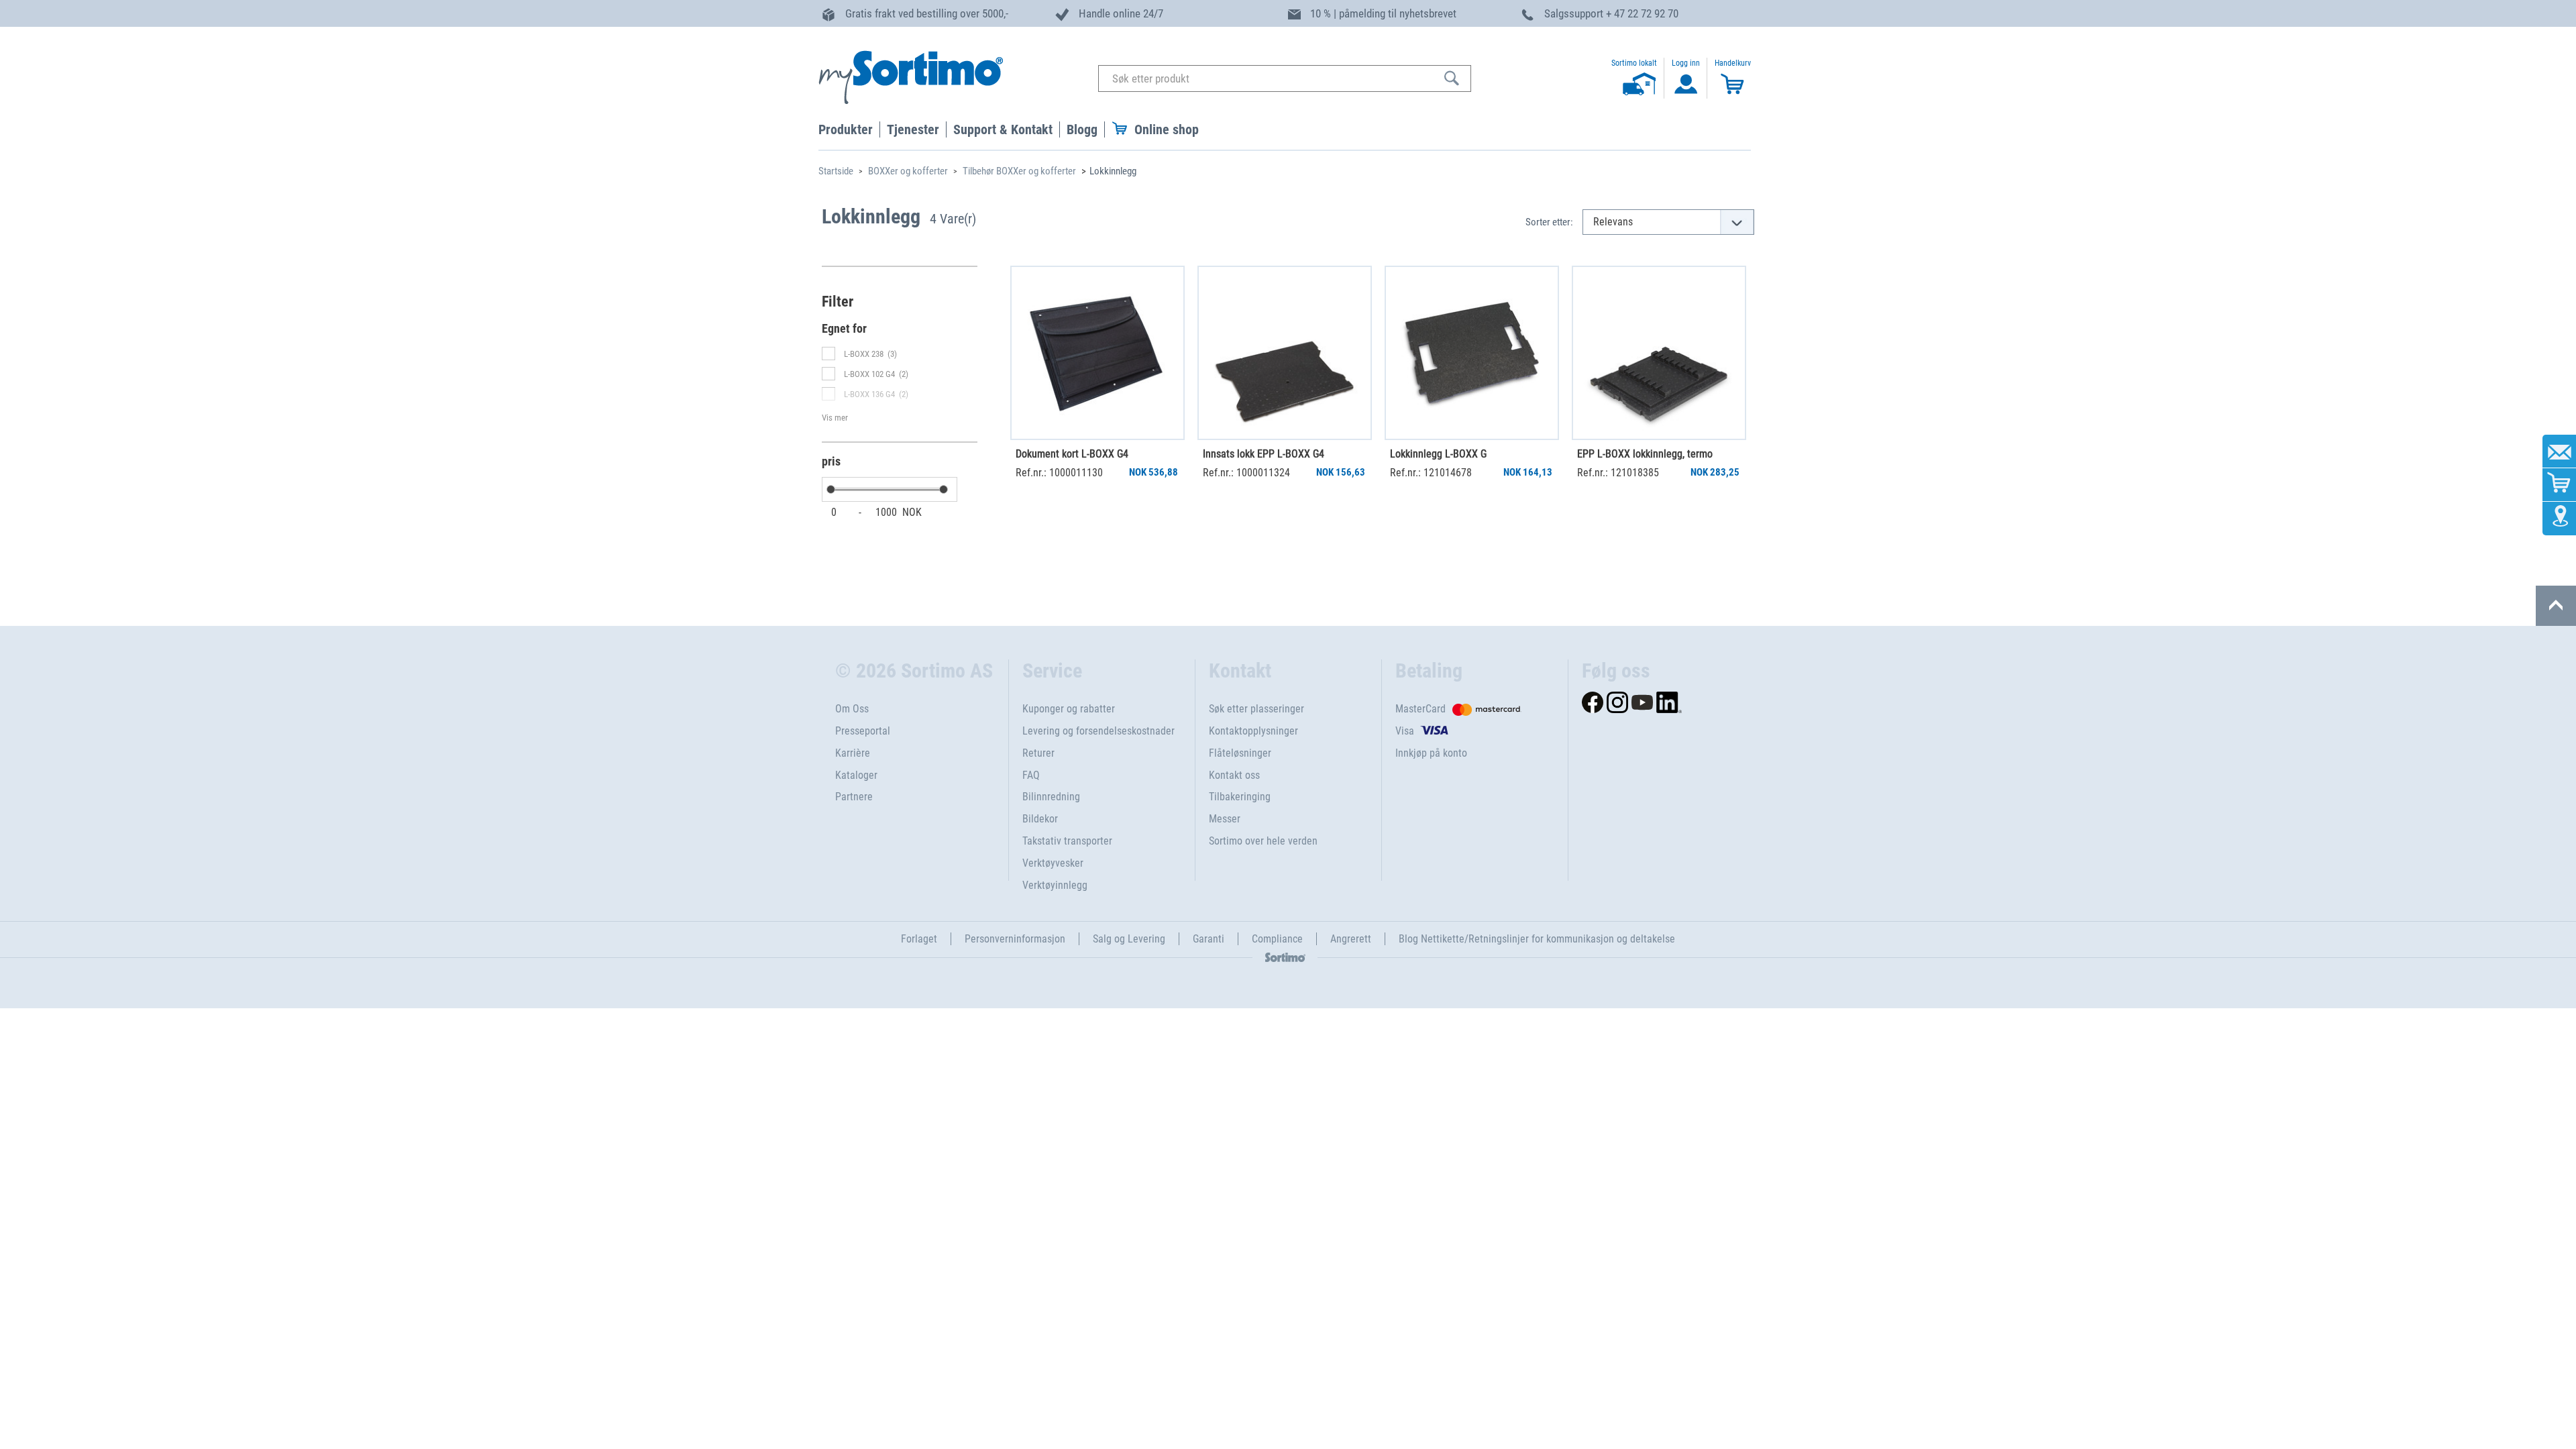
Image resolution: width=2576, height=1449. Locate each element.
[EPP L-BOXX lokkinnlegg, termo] (1659, 353)
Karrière (853, 753)
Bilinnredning (1051, 797)
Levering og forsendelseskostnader (1098, 731)
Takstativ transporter (1067, 841)
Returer (1038, 753)
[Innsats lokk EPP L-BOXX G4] (1285, 353)
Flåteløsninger (1240, 753)
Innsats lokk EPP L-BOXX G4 (1264, 454)
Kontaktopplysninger (1253, 731)
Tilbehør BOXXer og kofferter (1019, 171)
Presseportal (863, 731)
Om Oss (852, 709)
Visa (1405, 731)
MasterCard (1420, 709)
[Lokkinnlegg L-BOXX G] (1472, 353)
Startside (836, 171)
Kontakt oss (1234, 775)
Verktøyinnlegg (1055, 885)
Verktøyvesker (1053, 863)
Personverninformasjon (1015, 939)
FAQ (1031, 775)
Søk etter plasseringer (1256, 709)
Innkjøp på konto (1431, 753)
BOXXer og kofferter (908, 171)
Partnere (854, 797)
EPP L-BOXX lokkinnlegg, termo (1645, 454)
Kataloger (856, 775)
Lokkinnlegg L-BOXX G (1438, 454)
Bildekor (1040, 819)
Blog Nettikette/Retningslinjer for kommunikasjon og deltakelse (1537, 939)
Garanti (1209, 939)
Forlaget (919, 939)
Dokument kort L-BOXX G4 (1072, 454)
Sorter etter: (1549, 222)
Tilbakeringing (1240, 797)
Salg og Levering (1129, 939)
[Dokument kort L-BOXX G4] (1097, 353)
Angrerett (1351, 939)
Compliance (1277, 939)
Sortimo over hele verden (1263, 841)
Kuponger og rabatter (1069, 709)
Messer (1225, 819)
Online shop (1167, 129)
